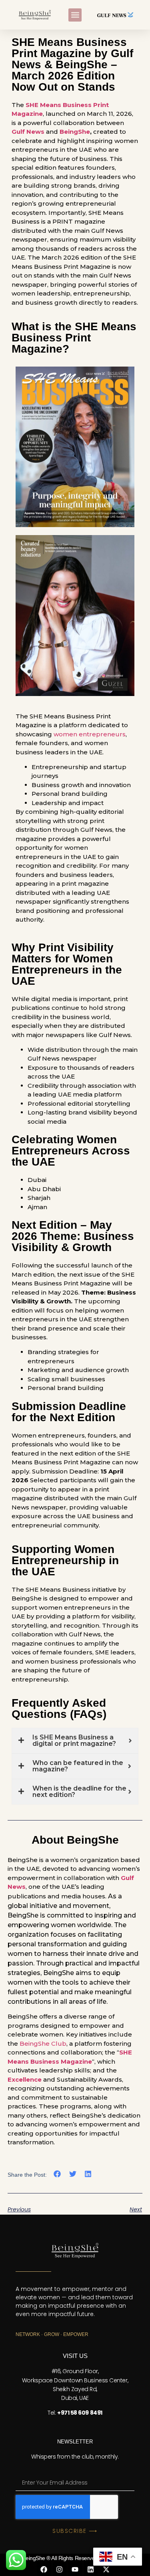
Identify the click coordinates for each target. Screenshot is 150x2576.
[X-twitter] (106, 2569)
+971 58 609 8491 (80, 2413)
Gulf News (28, 132)
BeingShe (75, 132)
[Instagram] (60, 2569)
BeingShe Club (43, 2044)
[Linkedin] (91, 2569)
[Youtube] (75, 2569)
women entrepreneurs (90, 734)
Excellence (25, 2079)
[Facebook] (44, 2569)
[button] (75, 15)
